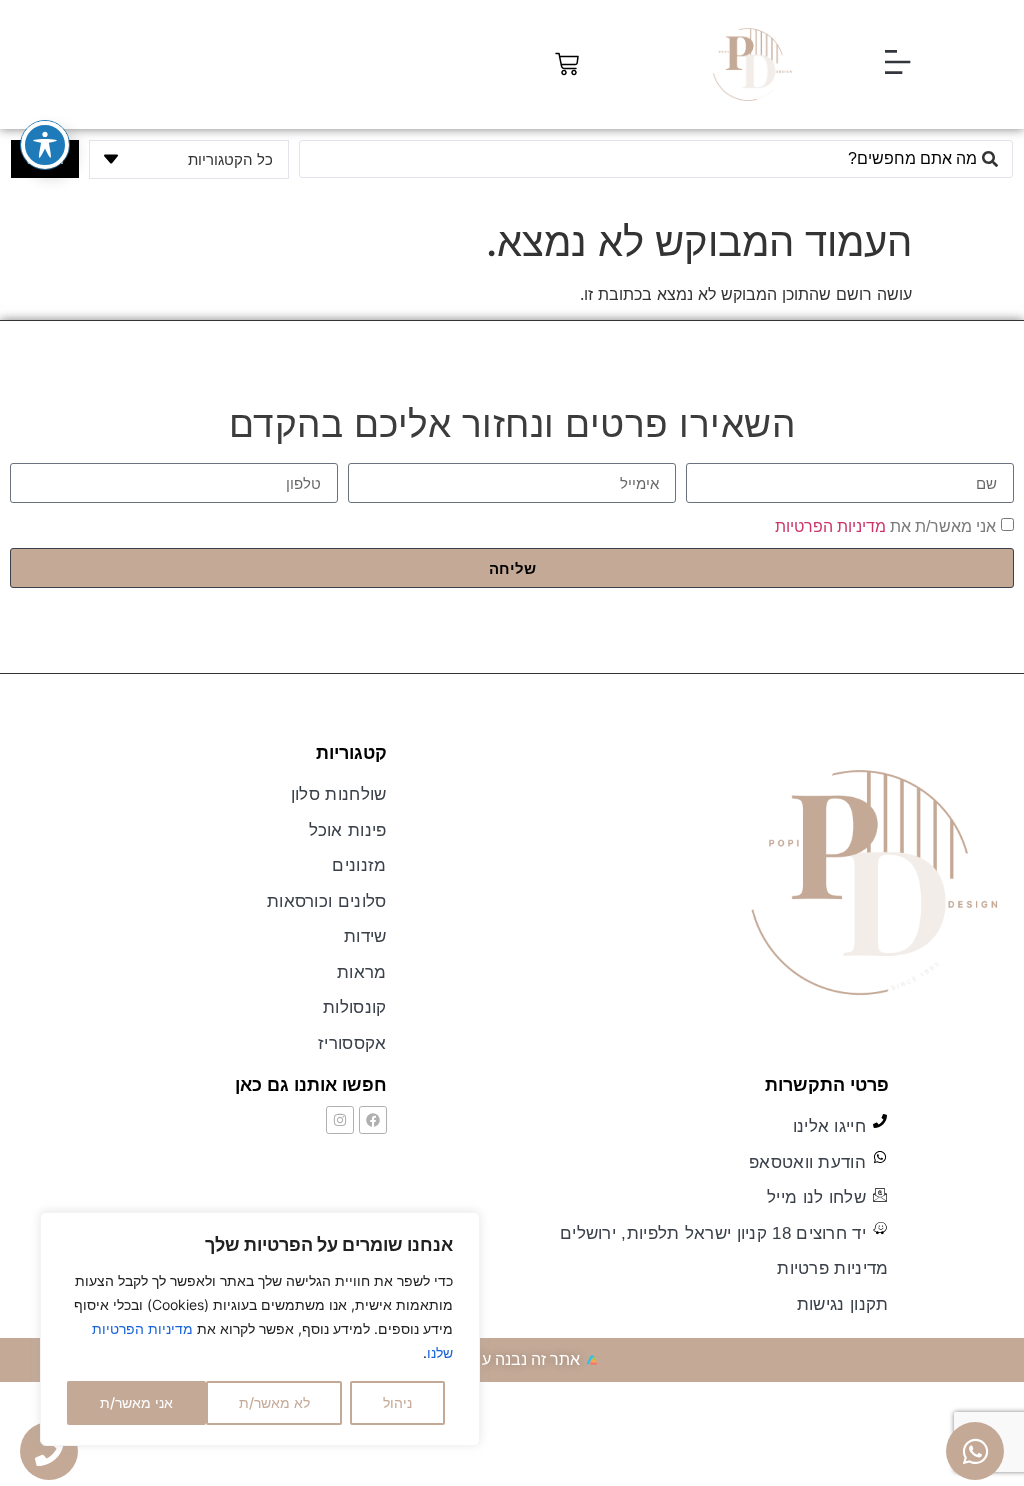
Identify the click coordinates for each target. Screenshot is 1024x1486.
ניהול (397, 1402)
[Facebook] (373, 1120)
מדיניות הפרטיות (830, 526)
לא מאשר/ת (274, 1402)
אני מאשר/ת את (885, 526)
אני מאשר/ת (136, 1402)
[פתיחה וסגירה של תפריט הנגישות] (45, 145)
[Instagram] (340, 1120)
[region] (260, 1329)
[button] (897, 64)
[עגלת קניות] (567, 64)
